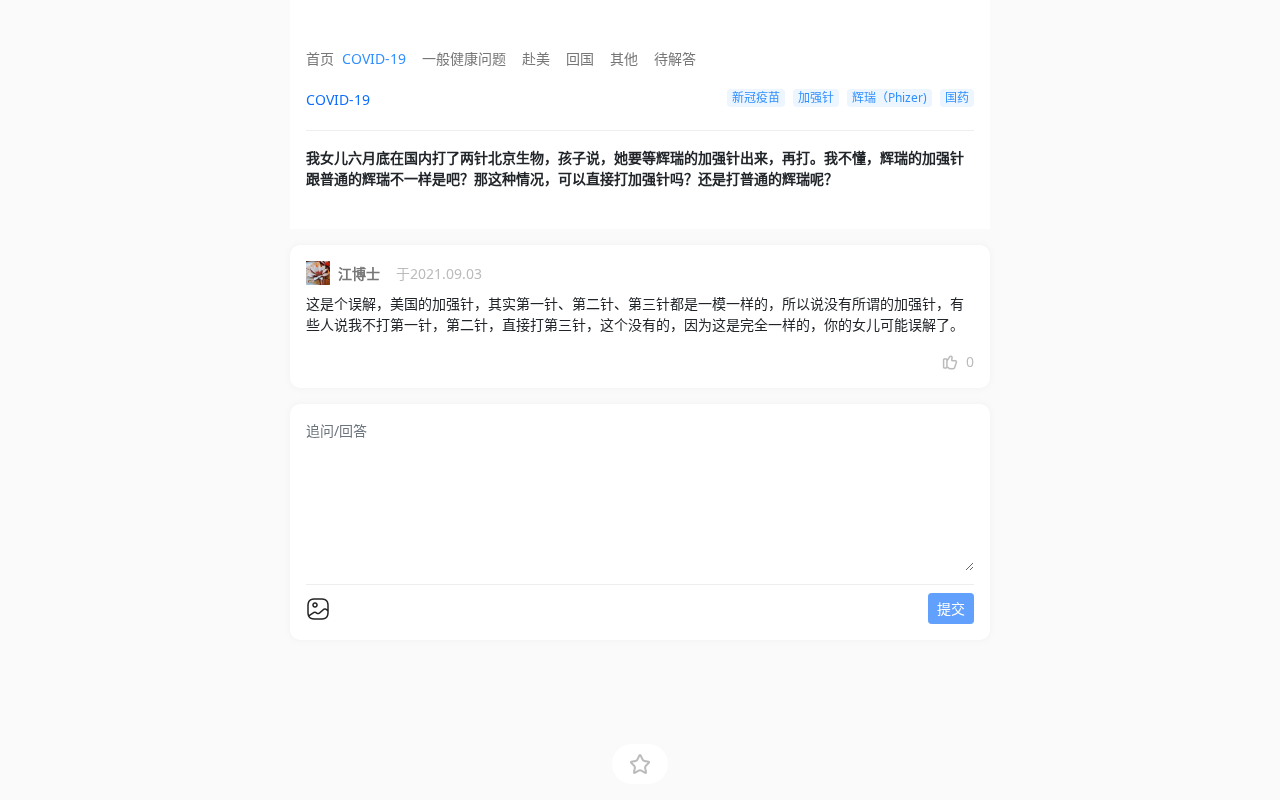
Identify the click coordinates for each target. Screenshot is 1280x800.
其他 (624, 58)
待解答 (675, 58)
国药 (957, 97)
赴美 (536, 58)
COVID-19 (374, 58)
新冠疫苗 (756, 97)
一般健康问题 (464, 58)
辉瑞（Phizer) (889, 97)
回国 (580, 58)
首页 (320, 58)
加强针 (816, 97)
